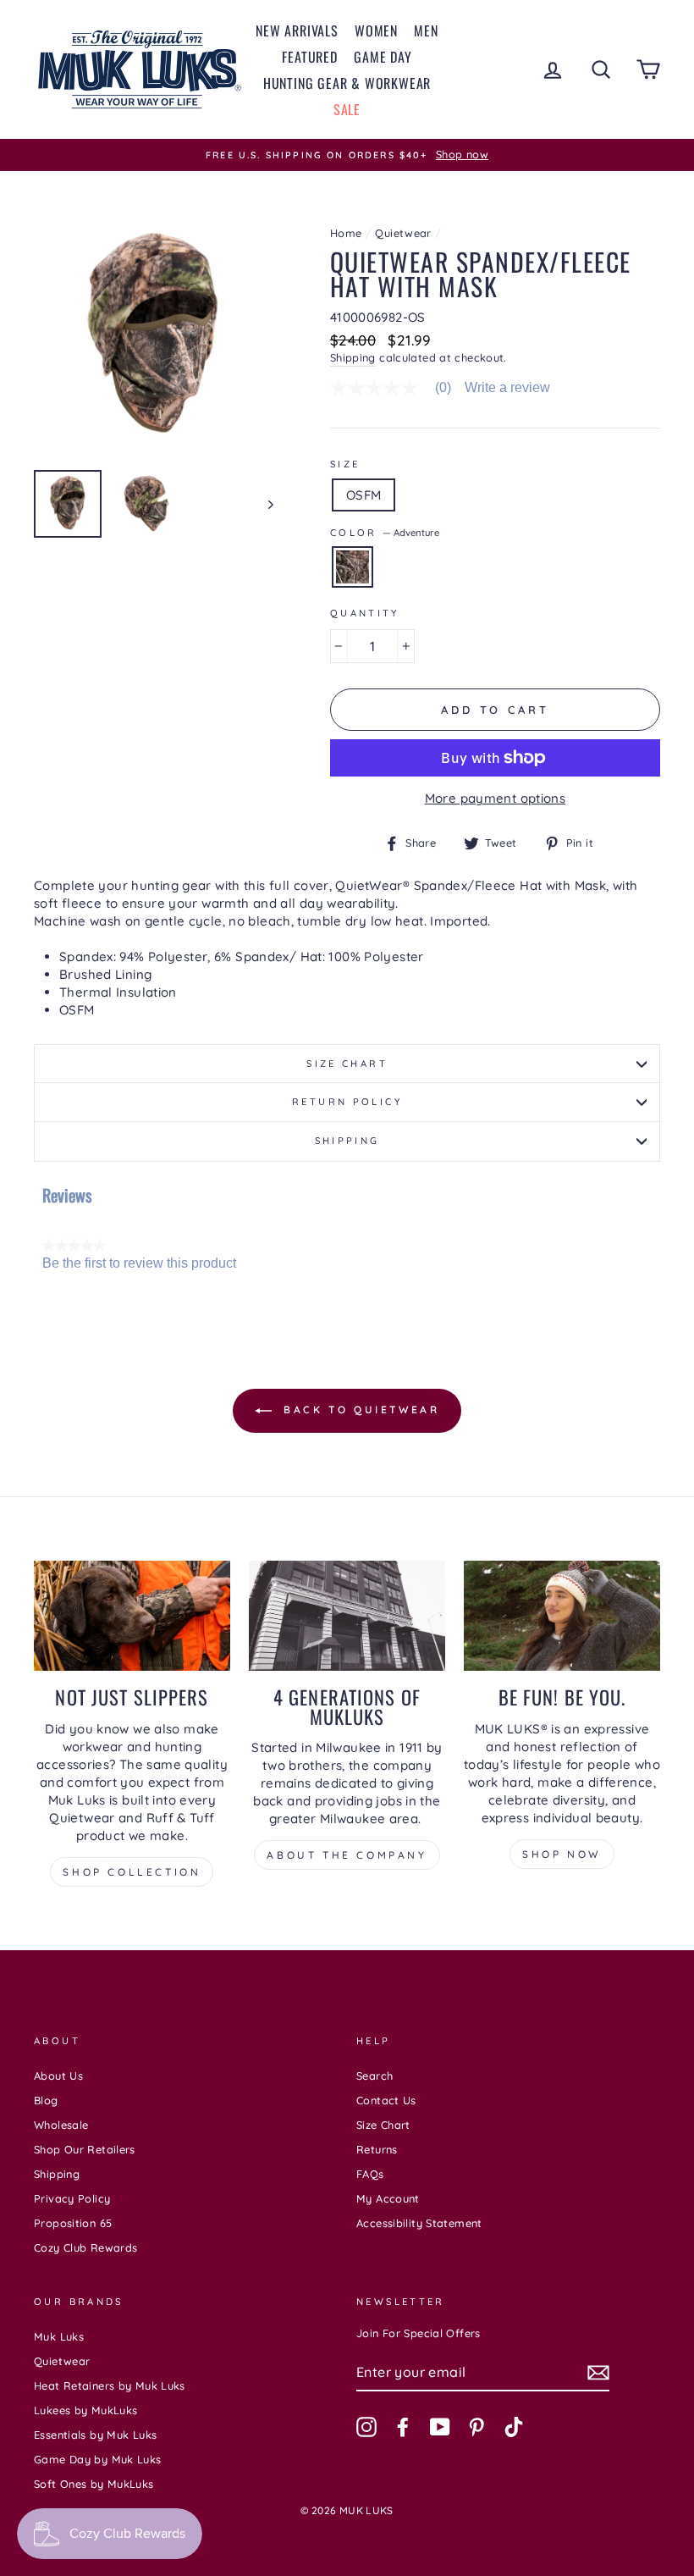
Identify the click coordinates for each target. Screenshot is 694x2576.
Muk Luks (59, 2336)
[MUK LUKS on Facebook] (403, 2427)
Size (345, 464)
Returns (377, 2149)
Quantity (365, 613)
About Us (58, 2076)
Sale (347, 109)
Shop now (562, 1854)
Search (375, 2076)
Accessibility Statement (419, 2223)
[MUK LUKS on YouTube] (440, 2427)
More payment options (496, 798)
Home (346, 233)
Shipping (353, 357)
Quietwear (403, 233)
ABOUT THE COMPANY (347, 1855)
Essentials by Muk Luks (95, 2435)
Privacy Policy (72, 2198)
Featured (309, 57)
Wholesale (61, 2125)
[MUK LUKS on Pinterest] (476, 2427)
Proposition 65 (73, 2223)
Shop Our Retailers (85, 2149)
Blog (46, 2100)
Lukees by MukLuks (85, 2410)
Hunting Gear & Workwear (347, 83)
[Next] (263, 504)
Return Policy (347, 1102)
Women (376, 30)
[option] (347, 155)
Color (385, 533)
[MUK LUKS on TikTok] (514, 2427)
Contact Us (386, 2100)
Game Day (383, 57)
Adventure (353, 567)
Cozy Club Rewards (85, 2247)
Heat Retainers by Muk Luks (110, 2385)
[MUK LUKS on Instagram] (366, 2427)
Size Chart (347, 1064)
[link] (397, 388)
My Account (388, 2198)
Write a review (507, 388)
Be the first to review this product (139, 1263)
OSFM (364, 495)
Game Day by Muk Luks (98, 2459)
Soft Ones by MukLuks (94, 2484)
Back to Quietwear (359, 1410)
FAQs (370, 2174)
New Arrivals (297, 30)
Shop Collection (132, 1872)
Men (426, 30)
